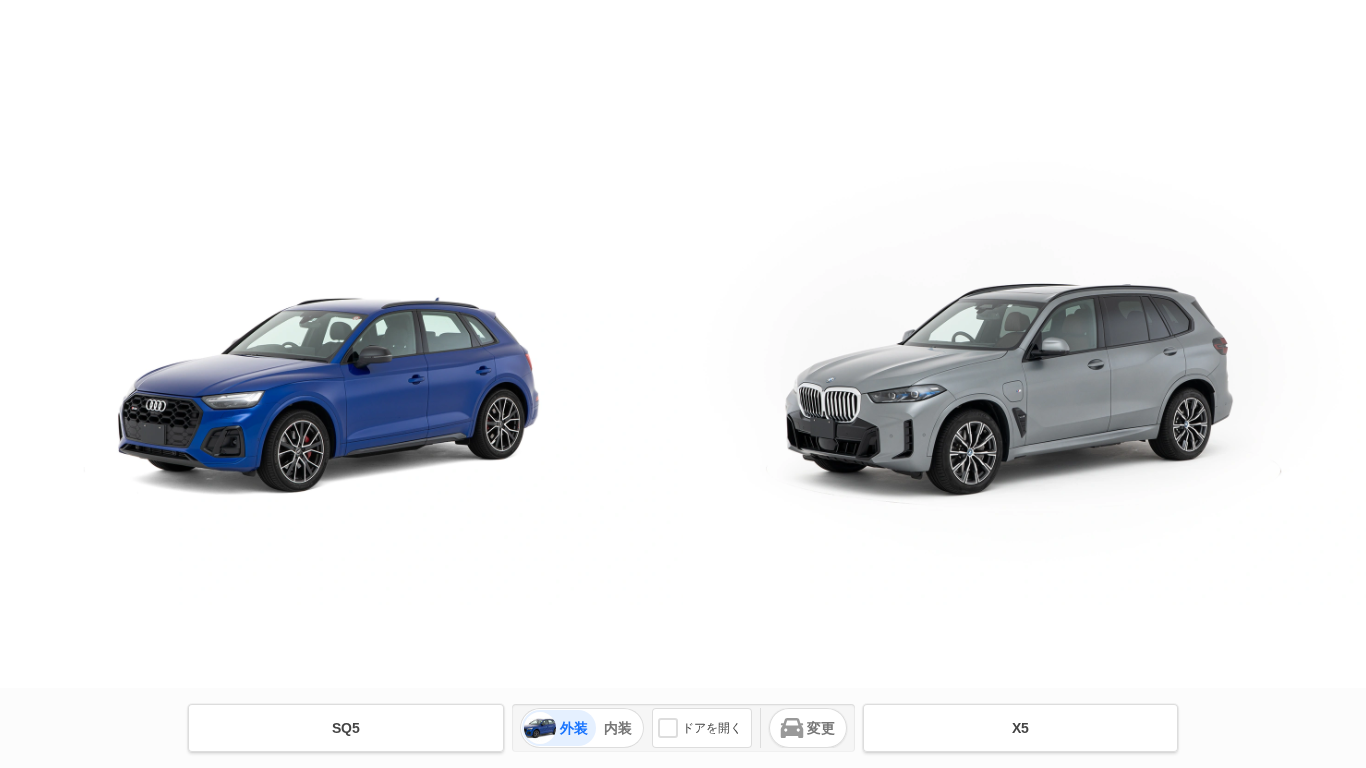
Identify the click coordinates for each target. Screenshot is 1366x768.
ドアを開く (712, 728)
